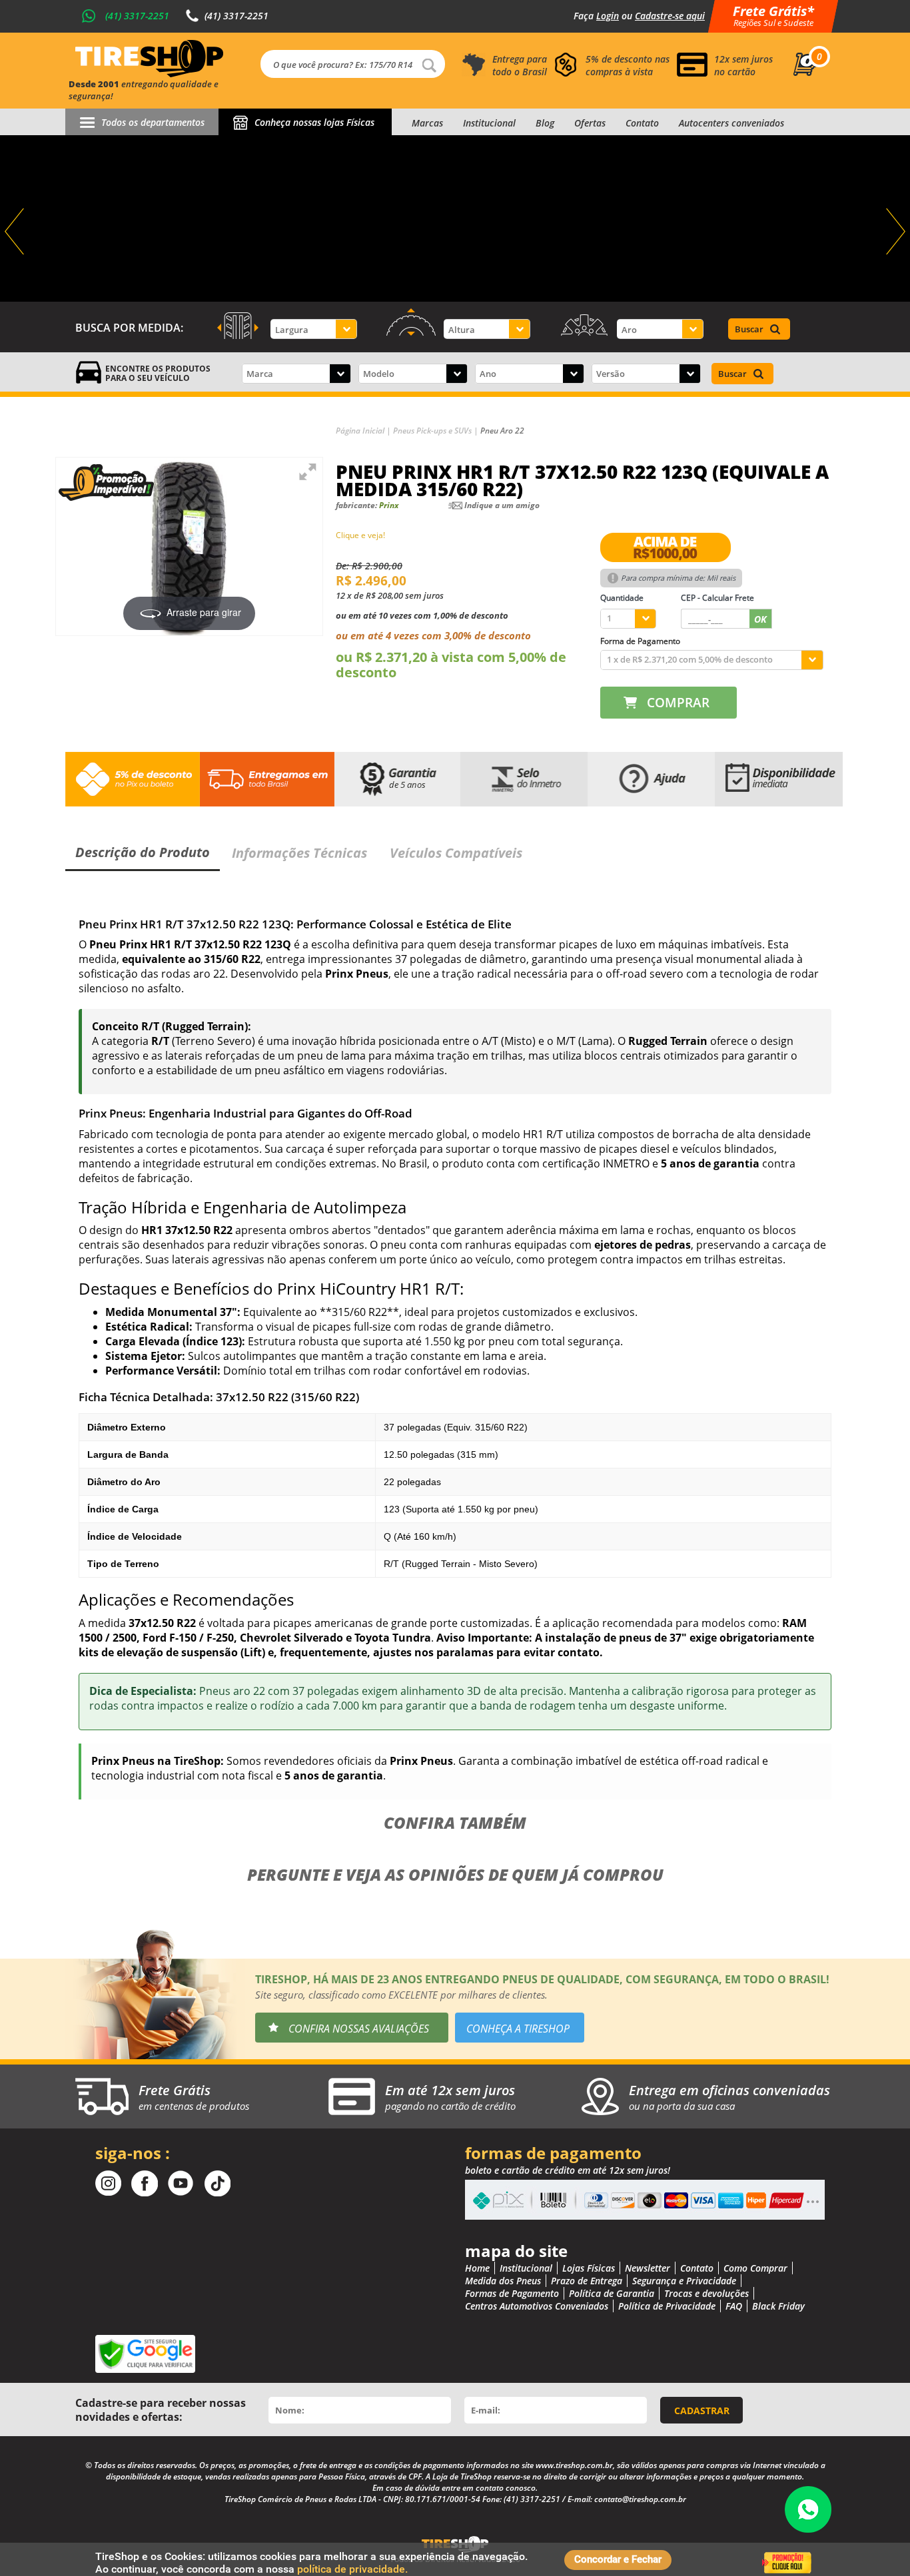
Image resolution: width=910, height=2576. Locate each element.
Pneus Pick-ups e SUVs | (437, 431)
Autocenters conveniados (731, 123)
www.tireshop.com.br (574, 2465)
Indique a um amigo (502, 505)
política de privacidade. (352, 2569)
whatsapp (808, 2509)
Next (894, 232)
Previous (16, 232)
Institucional (489, 123)
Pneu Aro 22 (502, 431)
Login (608, 16)
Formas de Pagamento (512, 2293)
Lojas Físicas (589, 2268)
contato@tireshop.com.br (640, 2499)
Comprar (678, 703)
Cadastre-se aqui (670, 16)
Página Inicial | (364, 431)
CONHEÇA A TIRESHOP (518, 2029)
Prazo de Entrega (587, 2281)
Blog (545, 123)
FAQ (734, 2306)
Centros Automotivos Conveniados (537, 2306)
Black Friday (778, 2306)
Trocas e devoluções (706, 2293)
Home (477, 2268)
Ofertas (590, 123)
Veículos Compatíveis (456, 853)
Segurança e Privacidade (684, 2281)
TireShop (149, 59)
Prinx (389, 505)
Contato (642, 123)
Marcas (427, 123)
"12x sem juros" (455, 218)
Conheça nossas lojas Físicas (314, 122)
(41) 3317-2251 (137, 16)
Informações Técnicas (299, 853)
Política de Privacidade (667, 2306)
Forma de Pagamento (640, 641)
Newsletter (648, 2268)
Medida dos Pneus (503, 2281)
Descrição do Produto (143, 852)
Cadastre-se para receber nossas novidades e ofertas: (161, 2410)
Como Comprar (755, 2268)
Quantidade (622, 598)
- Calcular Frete (717, 598)
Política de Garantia (612, 2293)
